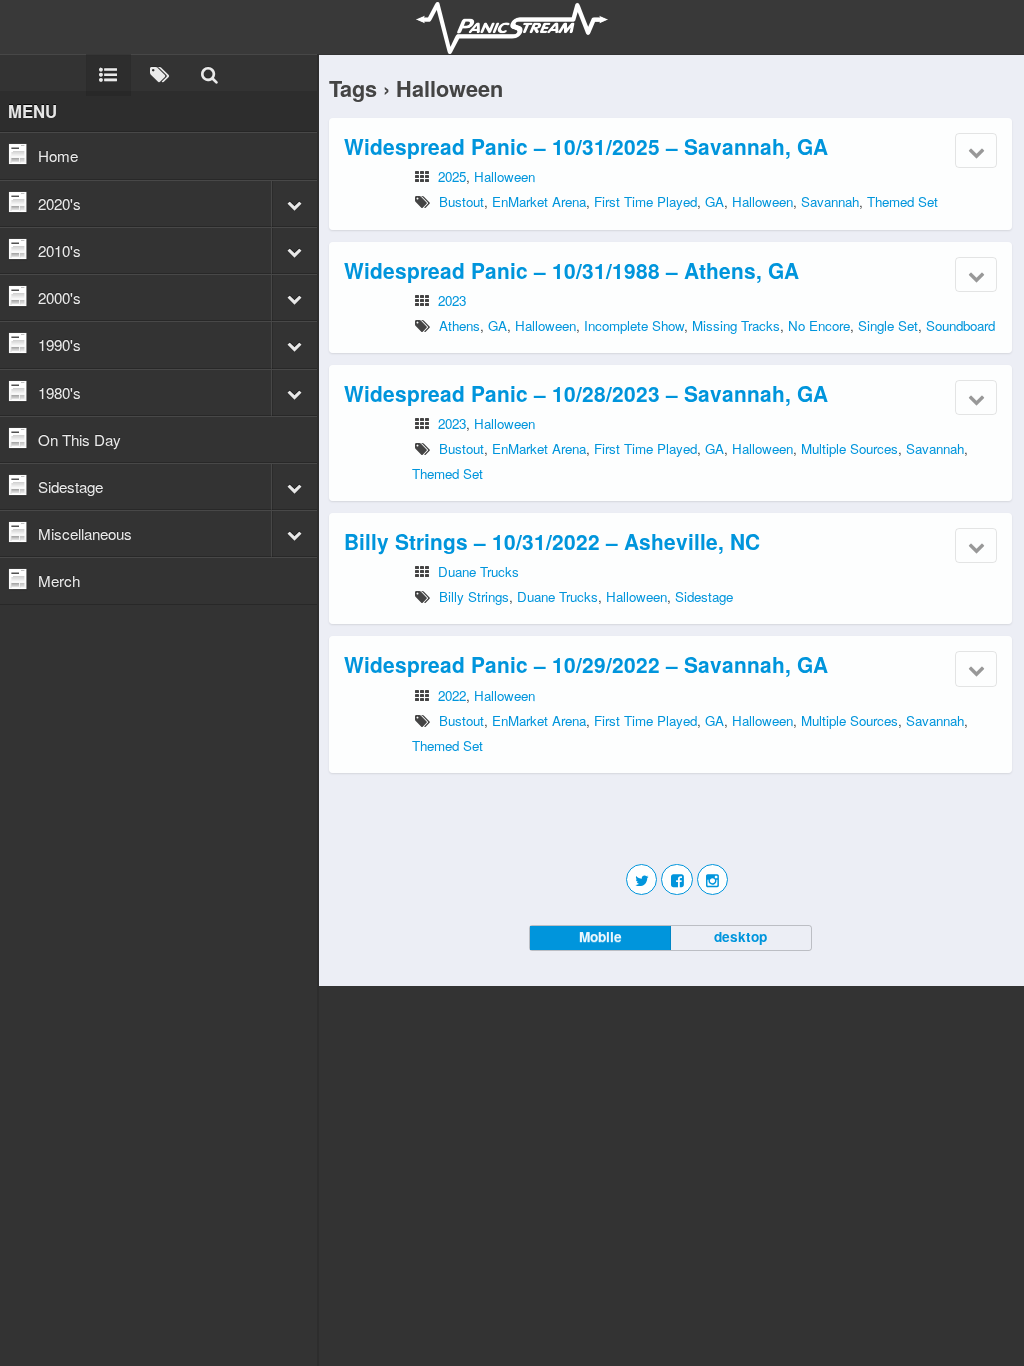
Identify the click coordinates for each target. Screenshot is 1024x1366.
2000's (59, 297)
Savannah (830, 201)
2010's (59, 250)
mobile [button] (600, 936)
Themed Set (902, 201)
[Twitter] (641, 879)
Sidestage (70, 486)
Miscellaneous (85, 533)
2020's (59, 203)
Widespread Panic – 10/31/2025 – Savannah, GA (586, 146)
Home (58, 155)
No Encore (819, 325)
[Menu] (108, 73)
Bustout (461, 201)
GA (714, 201)
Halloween (504, 176)
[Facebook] (676, 879)
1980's (59, 392)
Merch (59, 580)
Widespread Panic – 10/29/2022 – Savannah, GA (586, 664)
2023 (452, 300)
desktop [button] (740, 936)
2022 (452, 695)
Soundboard (960, 325)
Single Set (888, 325)
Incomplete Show (634, 325)
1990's (59, 344)
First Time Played (645, 201)
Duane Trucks (478, 571)
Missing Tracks (736, 325)
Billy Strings (474, 596)
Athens (459, 325)
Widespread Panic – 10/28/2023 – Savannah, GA (586, 393)
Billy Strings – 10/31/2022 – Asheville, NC (552, 541)
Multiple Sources (849, 448)
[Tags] (159, 73)
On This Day (79, 439)
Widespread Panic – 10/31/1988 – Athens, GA (571, 270)
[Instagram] (712, 879)
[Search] (209, 73)
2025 (452, 176)
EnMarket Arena (539, 201)
